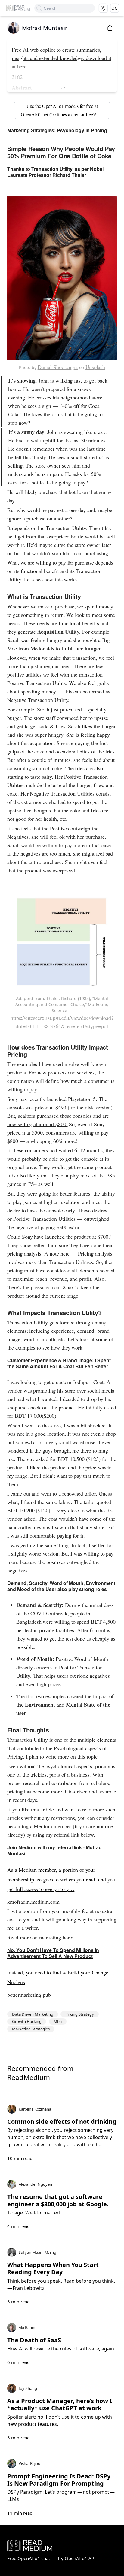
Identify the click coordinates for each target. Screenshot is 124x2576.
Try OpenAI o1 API (76, 2558)
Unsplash (95, 367)
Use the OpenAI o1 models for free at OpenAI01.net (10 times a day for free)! (59, 110)
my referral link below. (71, 1835)
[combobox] (69, 8)
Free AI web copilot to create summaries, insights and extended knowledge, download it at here (62, 58)
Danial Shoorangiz (58, 367)
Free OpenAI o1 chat (29, 2558)
